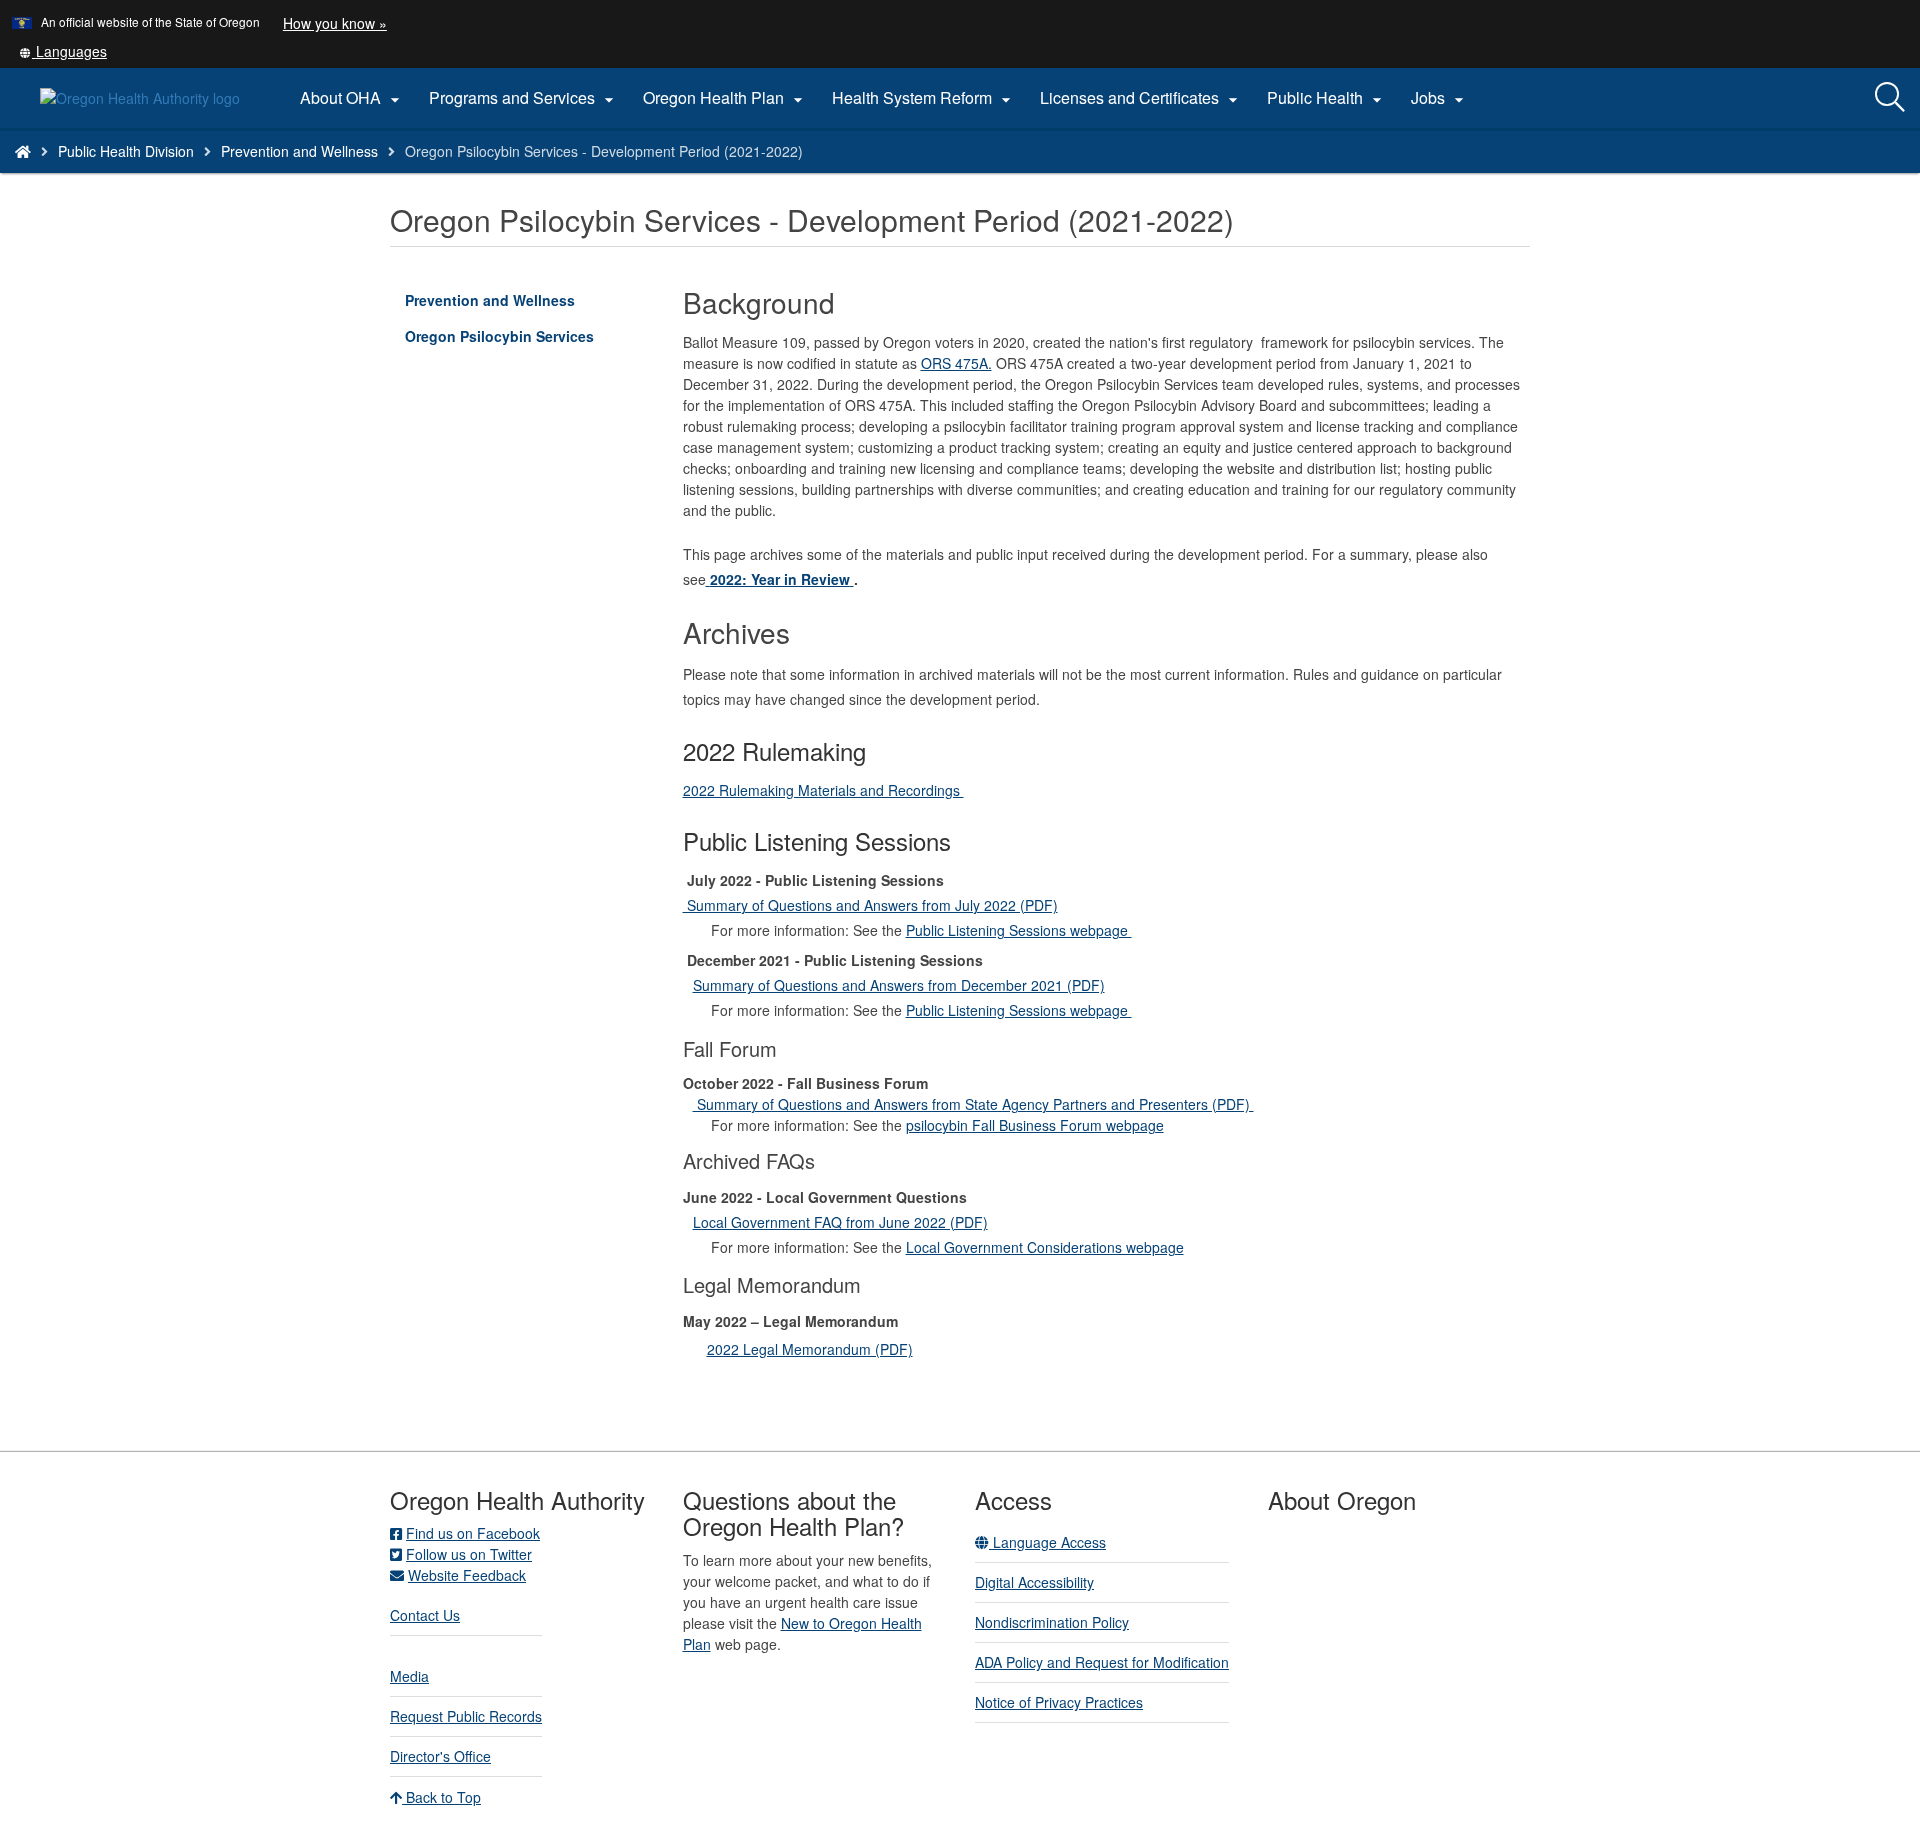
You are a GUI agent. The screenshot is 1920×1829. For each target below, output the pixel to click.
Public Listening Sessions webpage (1019, 930)
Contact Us (425, 1615)
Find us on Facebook (473, 1533)
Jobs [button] (1440, 98)
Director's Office (440, 1756)
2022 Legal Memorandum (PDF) (810, 1349)
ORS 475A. (956, 363)
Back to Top (441, 1797)
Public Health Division (126, 151)
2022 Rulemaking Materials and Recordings (823, 790)
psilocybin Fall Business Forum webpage (1035, 1125)
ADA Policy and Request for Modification (1102, 1662)
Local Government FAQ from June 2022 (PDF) (840, 1222)
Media (409, 1676)
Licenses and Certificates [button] (1141, 98)
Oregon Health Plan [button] (725, 98)
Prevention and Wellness (299, 151)
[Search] (1890, 98)
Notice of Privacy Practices (1059, 1702)
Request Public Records (466, 1716)
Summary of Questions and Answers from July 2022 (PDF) (870, 905)
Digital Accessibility (1034, 1582)
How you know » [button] (335, 23)
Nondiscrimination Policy (1052, 1622)
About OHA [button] (352, 98)
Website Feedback (467, 1575)
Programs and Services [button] (524, 98)
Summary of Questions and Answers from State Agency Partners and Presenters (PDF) (973, 1104)
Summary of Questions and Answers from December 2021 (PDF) (899, 985)
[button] (63, 51)
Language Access (1047, 1542)
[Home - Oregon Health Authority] (23, 151)
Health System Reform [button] (924, 98)
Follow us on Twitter (469, 1554)
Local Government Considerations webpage (1045, 1247)
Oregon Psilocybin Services (499, 336)
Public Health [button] (1327, 98)
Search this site (273, 176)
